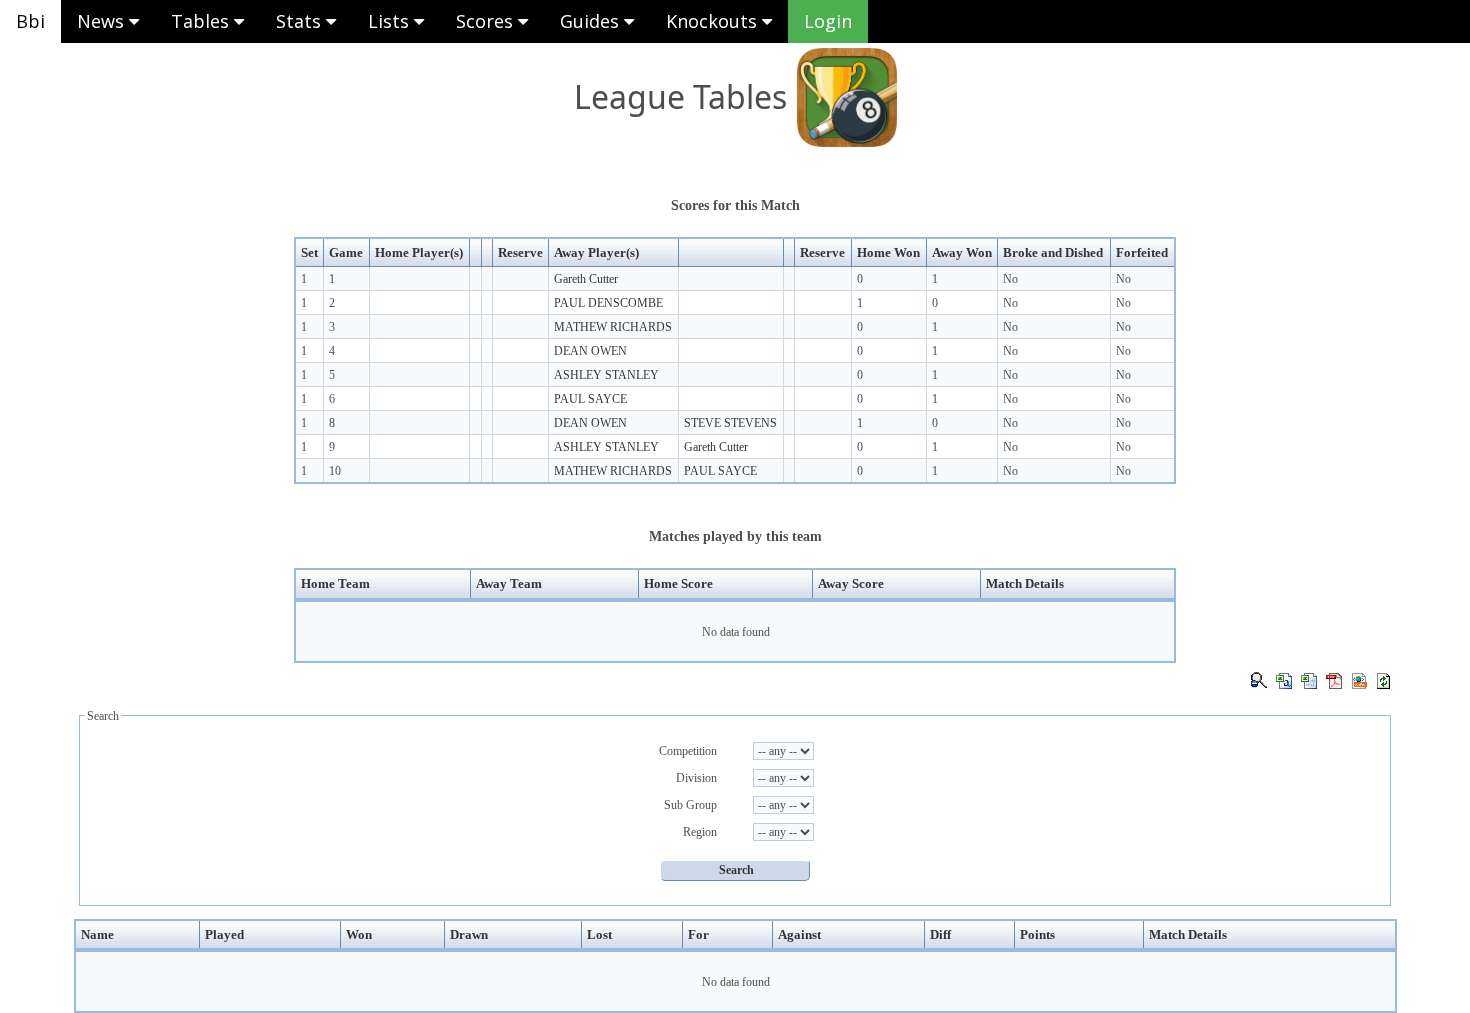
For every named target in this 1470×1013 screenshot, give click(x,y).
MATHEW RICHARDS (613, 327)
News (103, 21)
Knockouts (714, 21)
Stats (301, 21)
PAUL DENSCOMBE (608, 303)
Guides (592, 21)
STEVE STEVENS (730, 423)
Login (828, 21)
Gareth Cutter (586, 279)
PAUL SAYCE (590, 399)
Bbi (30, 21)
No (1010, 279)
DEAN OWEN (590, 351)
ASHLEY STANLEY (606, 375)
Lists (391, 21)
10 (335, 471)
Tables (202, 21)
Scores (487, 21)
